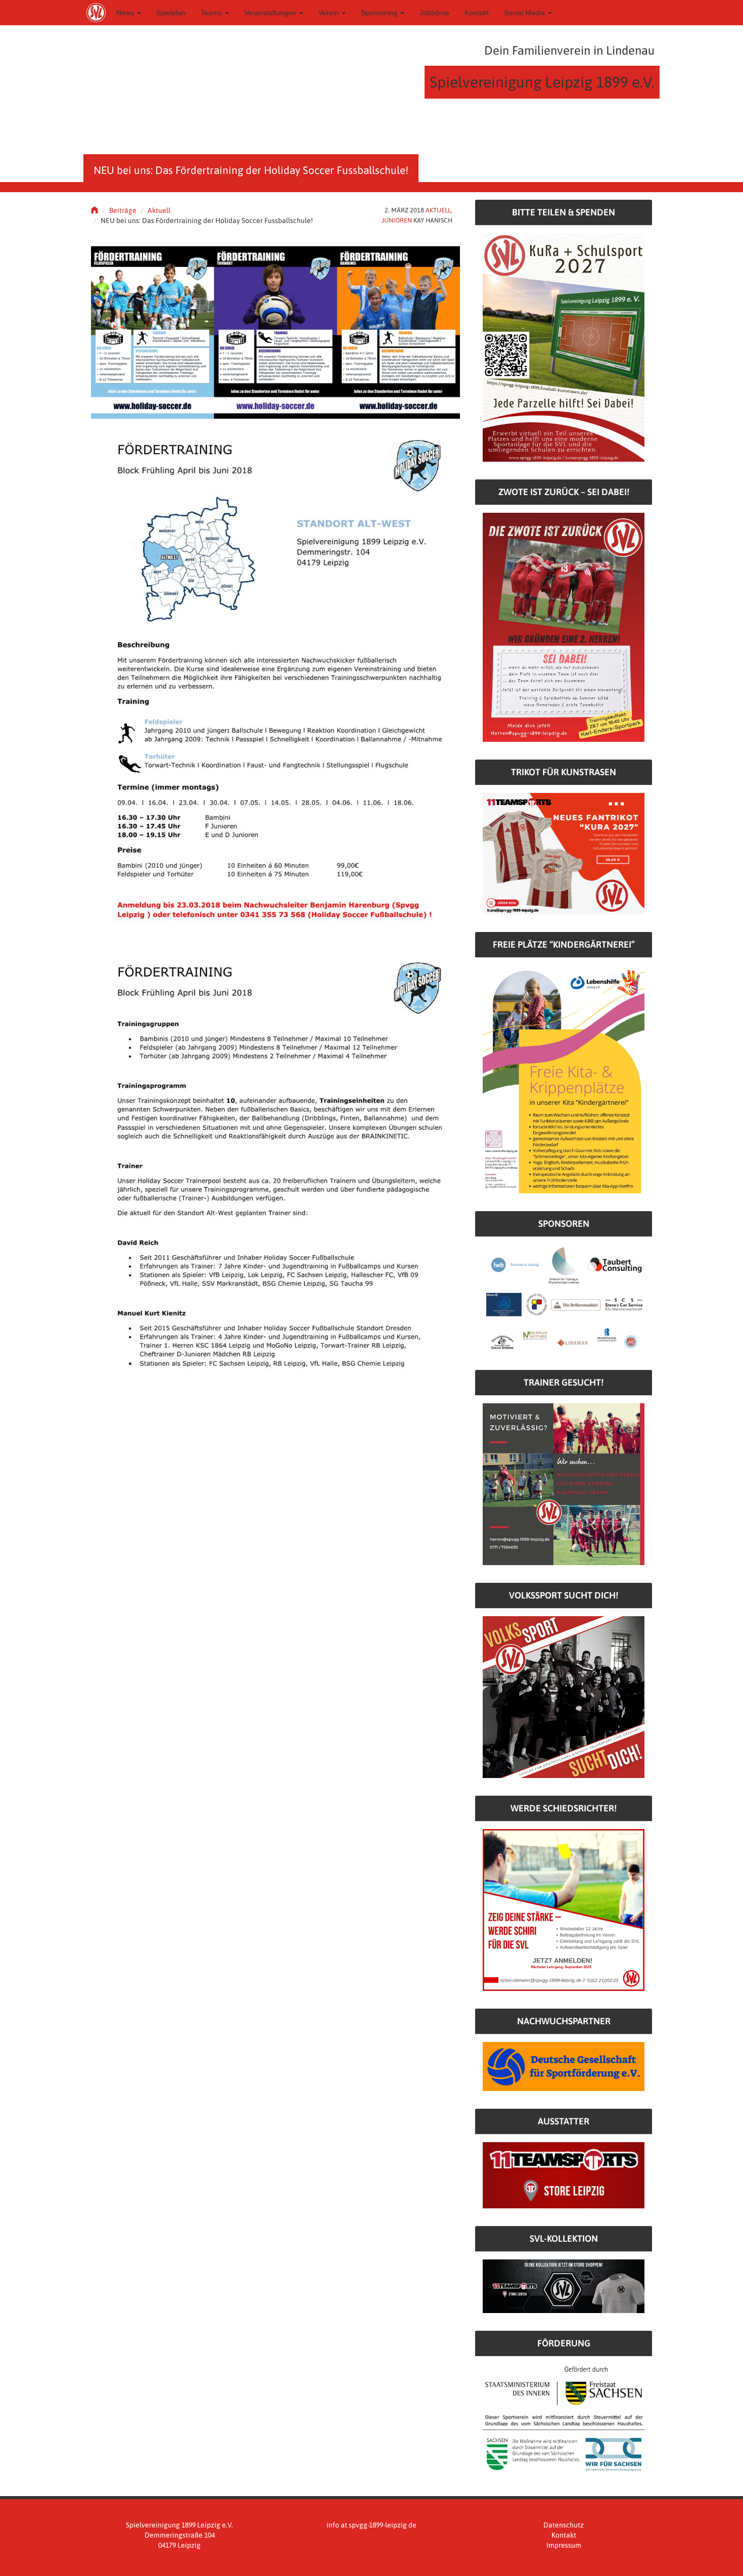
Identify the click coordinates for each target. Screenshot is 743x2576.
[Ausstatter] (564, 2174)
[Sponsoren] (564, 1298)
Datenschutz (564, 2525)
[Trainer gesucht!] (564, 1484)
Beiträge (123, 210)
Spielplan (171, 13)
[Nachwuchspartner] (564, 2066)
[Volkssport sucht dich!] (564, 1697)
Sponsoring (380, 13)
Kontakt (477, 13)
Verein (330, 13)
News (126, 13)
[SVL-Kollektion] (564, 2286)
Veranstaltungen (271, 13)
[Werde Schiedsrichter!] (564, 1909)
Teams (212, 13)
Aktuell (159, 210)
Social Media (525, 13)
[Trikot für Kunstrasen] (564, 853)
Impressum (564, 2545)
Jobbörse (434, 13)
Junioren (397, 220)
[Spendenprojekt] (564, 347)
